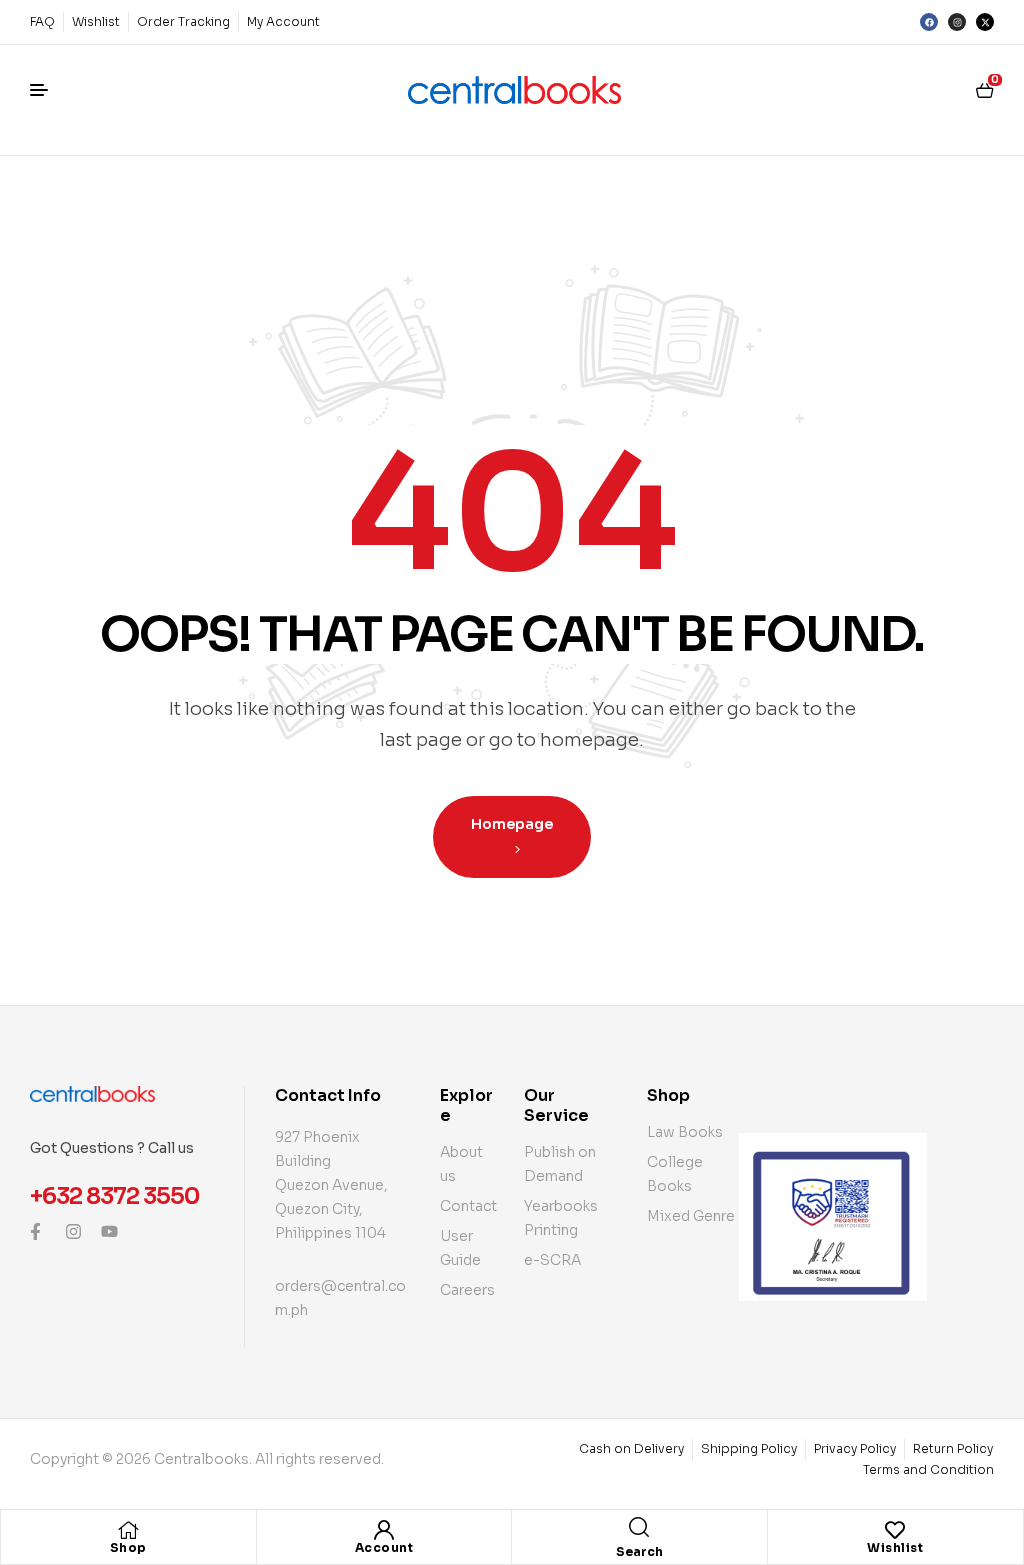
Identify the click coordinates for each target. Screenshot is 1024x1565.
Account (384, 1547)
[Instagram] (957, 22)
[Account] (384, 1530)
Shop (128, 1547)
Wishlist (895, 1547)
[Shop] (128, 1530)
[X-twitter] (985, 22)
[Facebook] (929, 22)
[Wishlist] (895, 1530)
